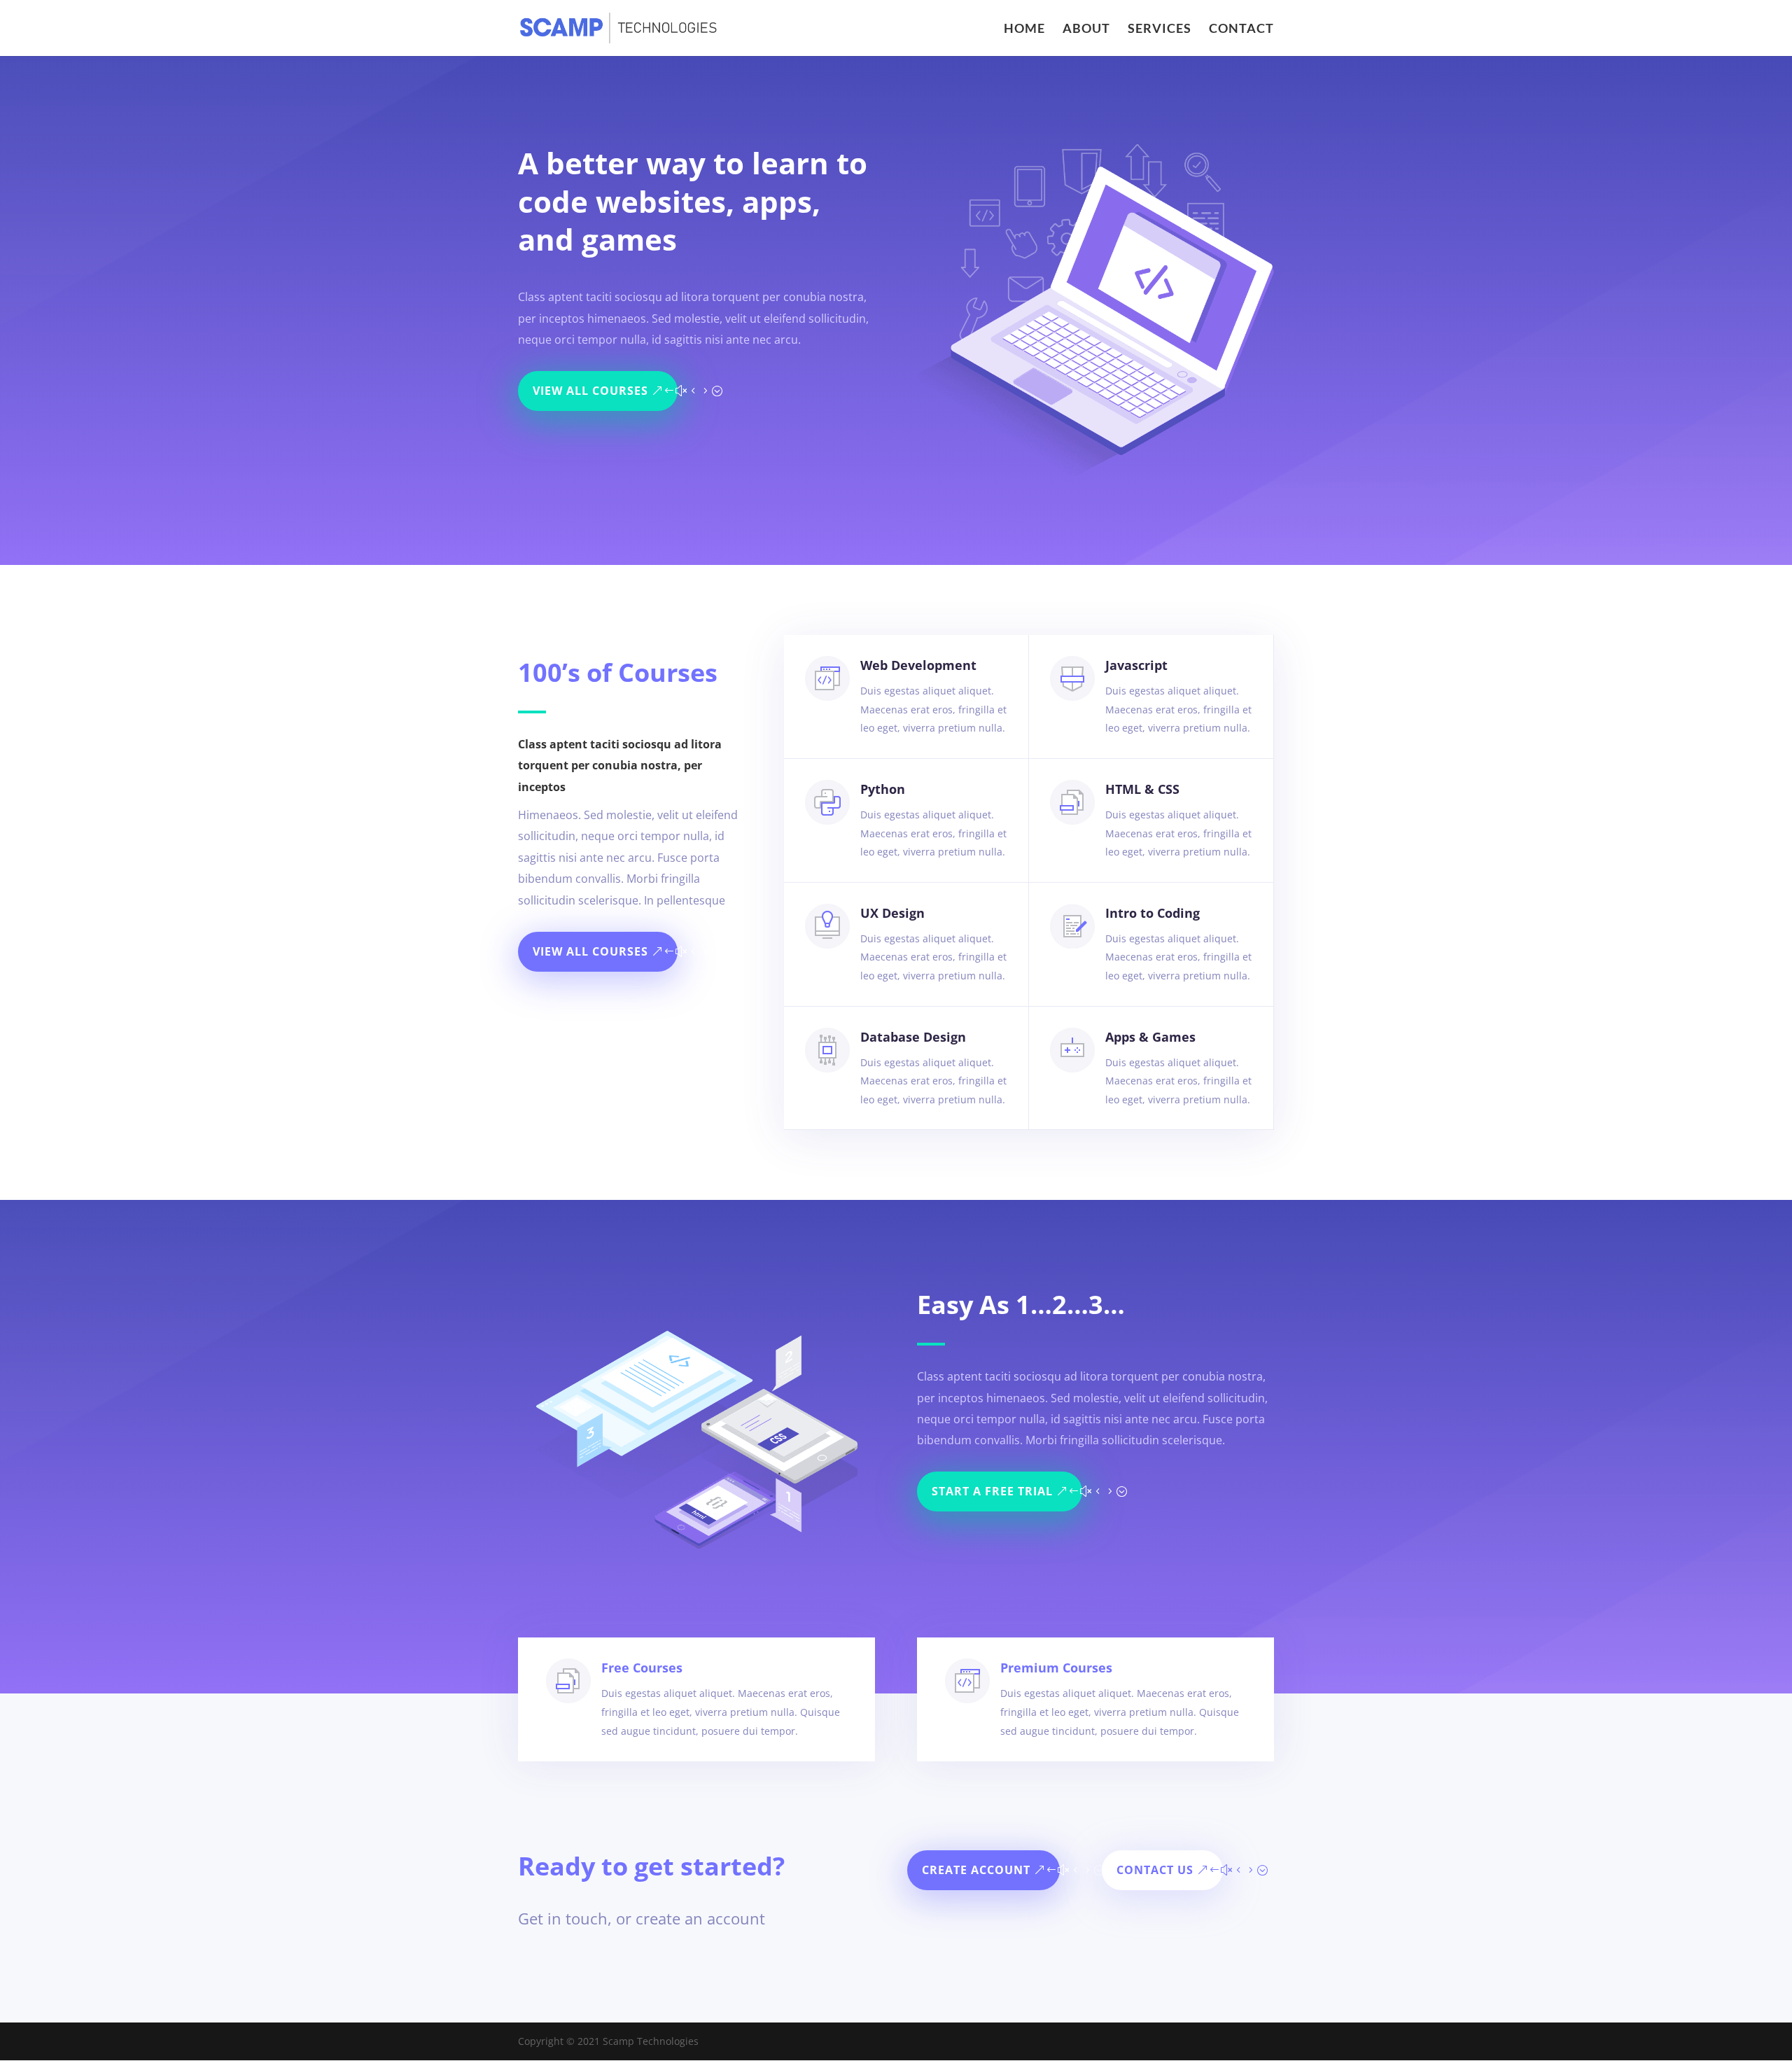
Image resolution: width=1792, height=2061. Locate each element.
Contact (1241, 29)
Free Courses (642, 1668)
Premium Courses (1056, 1668)
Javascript (1136, 665)
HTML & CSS (1142, 789)
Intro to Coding (1153, 913)
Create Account (976, 1870)
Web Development (918, 665)
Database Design (913, 1037)
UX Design (892, 913)
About (1086, 29)
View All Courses (590, 391)
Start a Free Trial (992, 1491)
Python (883, 789)
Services (1160, 29)
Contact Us (1155, 1870)
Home (1024, 29)
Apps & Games (1150, 1037)
